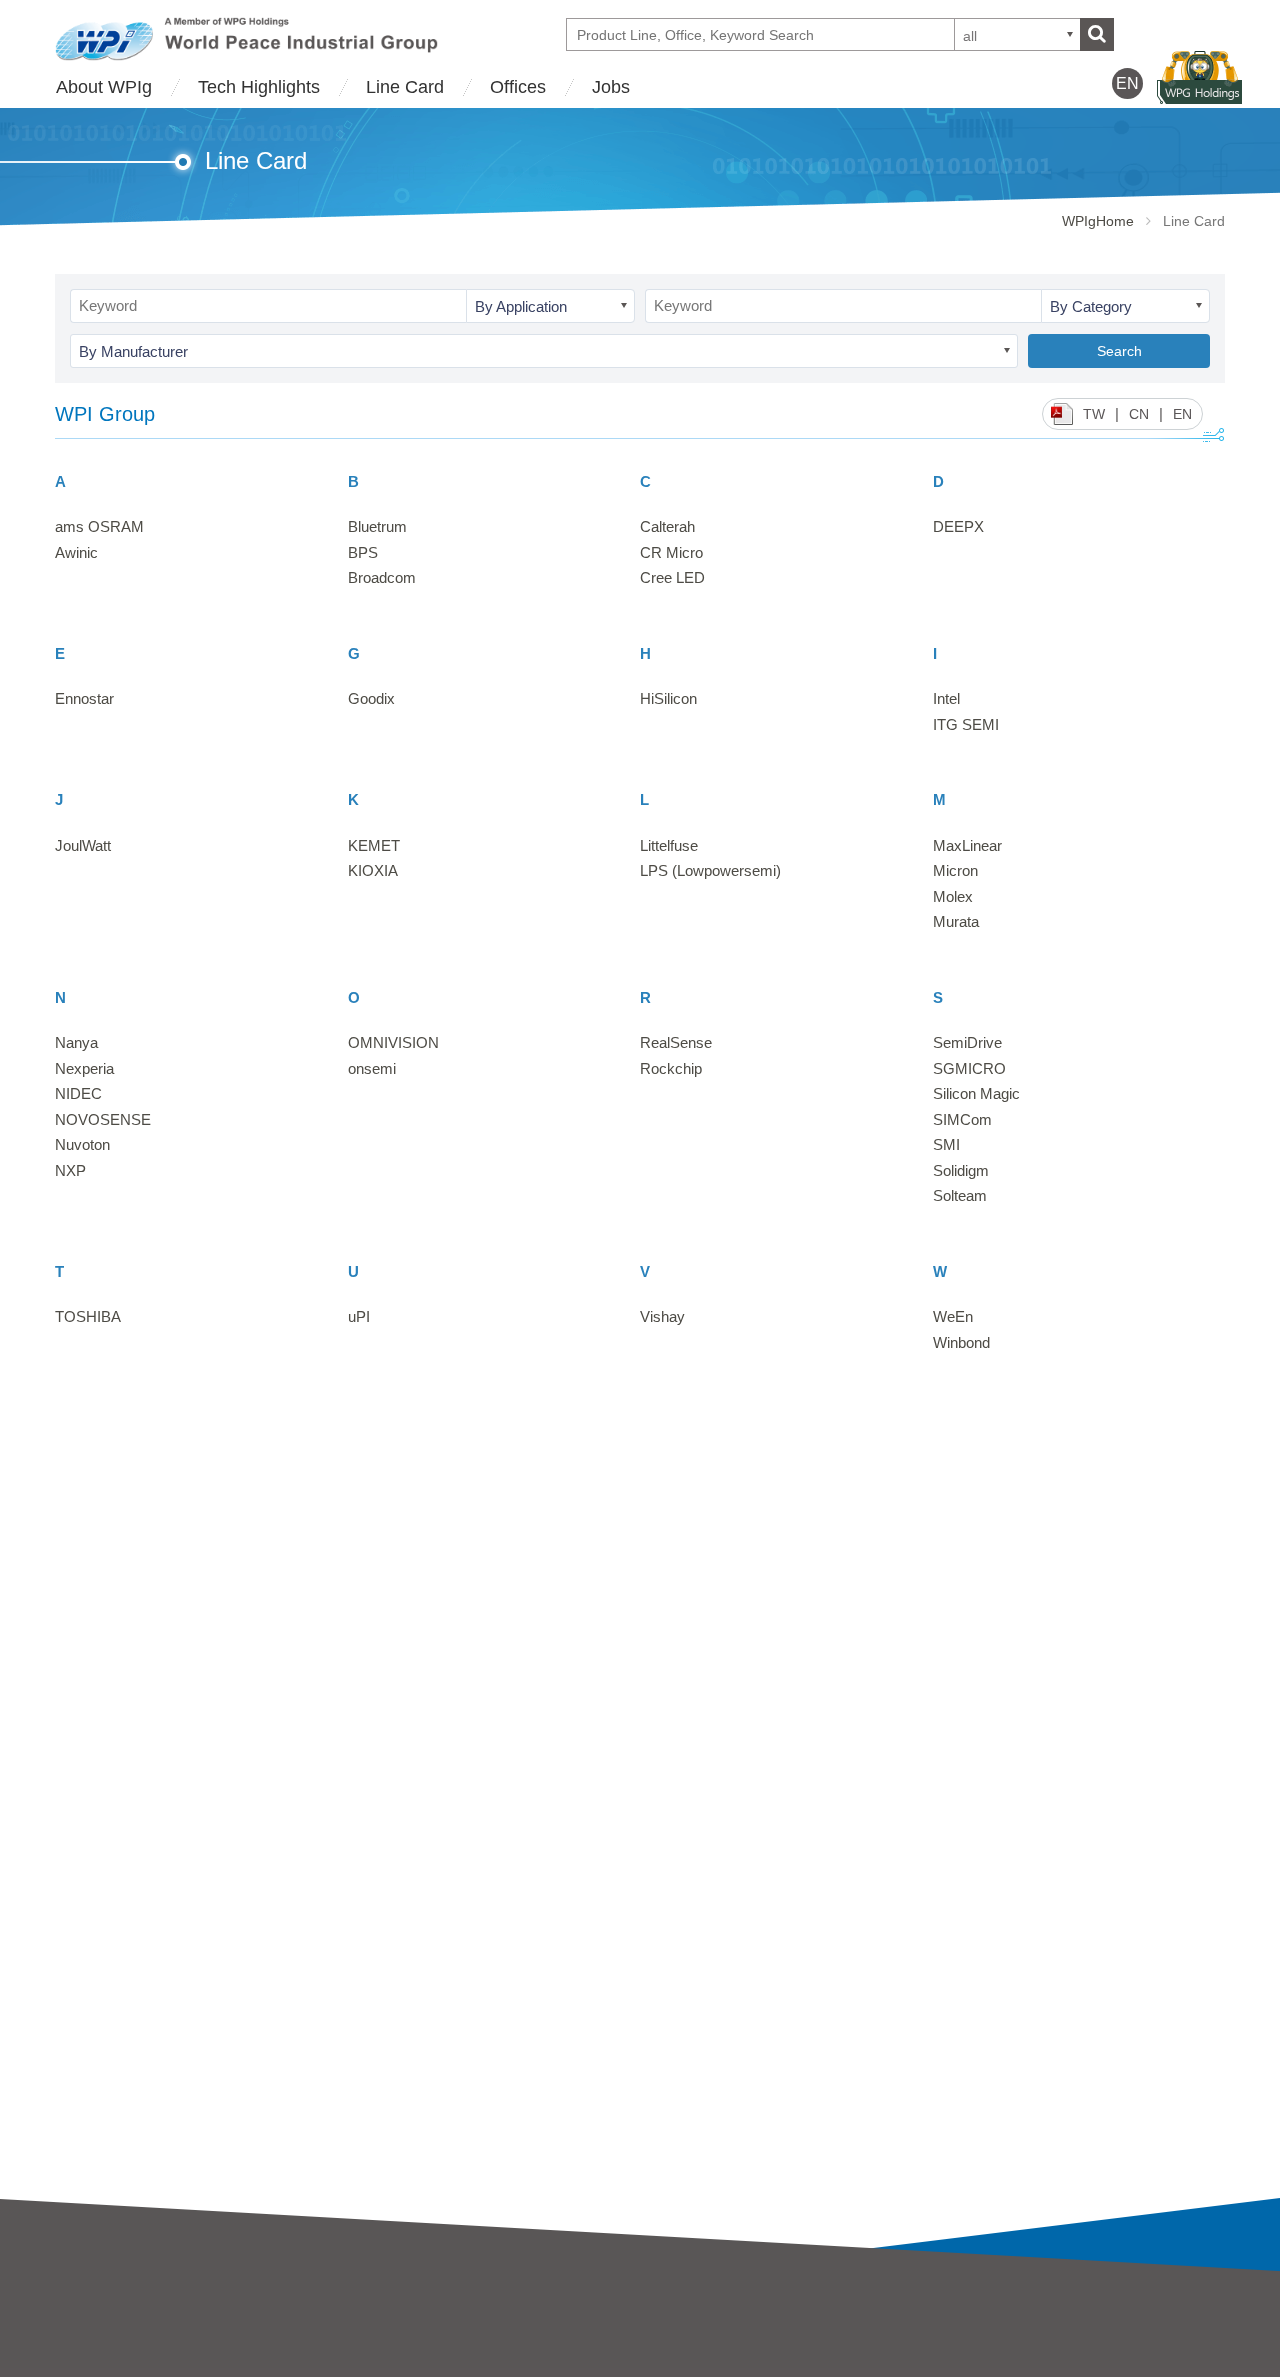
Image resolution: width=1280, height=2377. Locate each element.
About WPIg (104, 87)
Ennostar (84, 698)
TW (1094, 414)
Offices (518, 87)
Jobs (611, 87)
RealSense (676, 1042)
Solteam (960, 1195)
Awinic (76, 552)
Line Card (405, 87)
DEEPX (958, 526)
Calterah (667, 526)
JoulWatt (83, 845)
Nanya (76, 1042)
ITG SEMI (966, 724)
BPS (363, 552)
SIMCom (962, 1119)
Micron (955, 870)
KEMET (374, 845)
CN (1139, 414)
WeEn (953, 1316)
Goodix (371, 698)
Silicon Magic (976, 1093)
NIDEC (78, 1093)
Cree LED (672, 577)
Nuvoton (82, 1144)
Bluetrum (377, 526)
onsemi (372, 1068)
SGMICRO (969, 1068)
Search (1119, 351)
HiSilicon (668, 698)
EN (1182, 414)
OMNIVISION (393, 1042)
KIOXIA (373, 870)
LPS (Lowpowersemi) (710, 870)
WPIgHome (1098, 221)
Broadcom (382, 577)
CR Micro (671, 552)
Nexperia (84, 1068)
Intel (946, 698)
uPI (359, 1316)
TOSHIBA (88, 1316)
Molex (953, 896)
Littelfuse (669, 845)
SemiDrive (967, 1042)
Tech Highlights (259, 87)
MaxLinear (967, 845)
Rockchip (671, 1068)
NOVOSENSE (103, 1119)
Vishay (662, 1316)
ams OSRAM (99, 526)
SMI (946, 1144)
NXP (70, 1170)
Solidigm (961, 1170)
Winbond (961, 1342)
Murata (956, 921)
